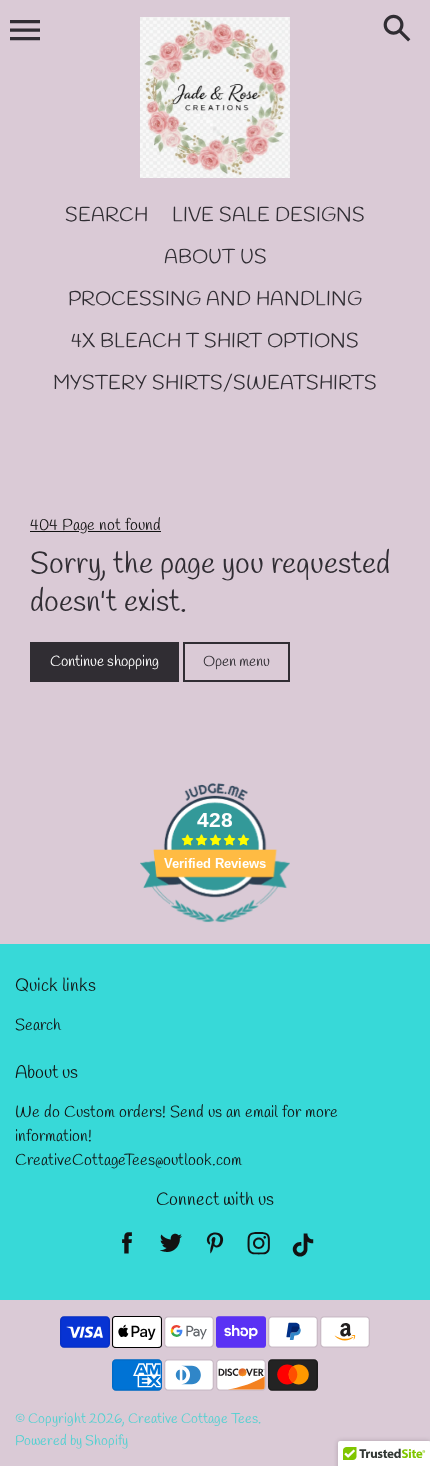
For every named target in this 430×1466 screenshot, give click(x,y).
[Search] (401, 30)
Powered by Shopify (71, 1441)
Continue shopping (104, 662)
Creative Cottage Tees (193, 1419)
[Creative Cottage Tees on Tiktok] (303, 1249)
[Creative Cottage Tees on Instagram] (259, 1249)
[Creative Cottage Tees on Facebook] (127, 1249)
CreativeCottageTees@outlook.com (128, 1160)
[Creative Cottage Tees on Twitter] (171, 1249)
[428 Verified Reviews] (215, 933)
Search (38, 1025)
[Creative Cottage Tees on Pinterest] (215, 1249)
